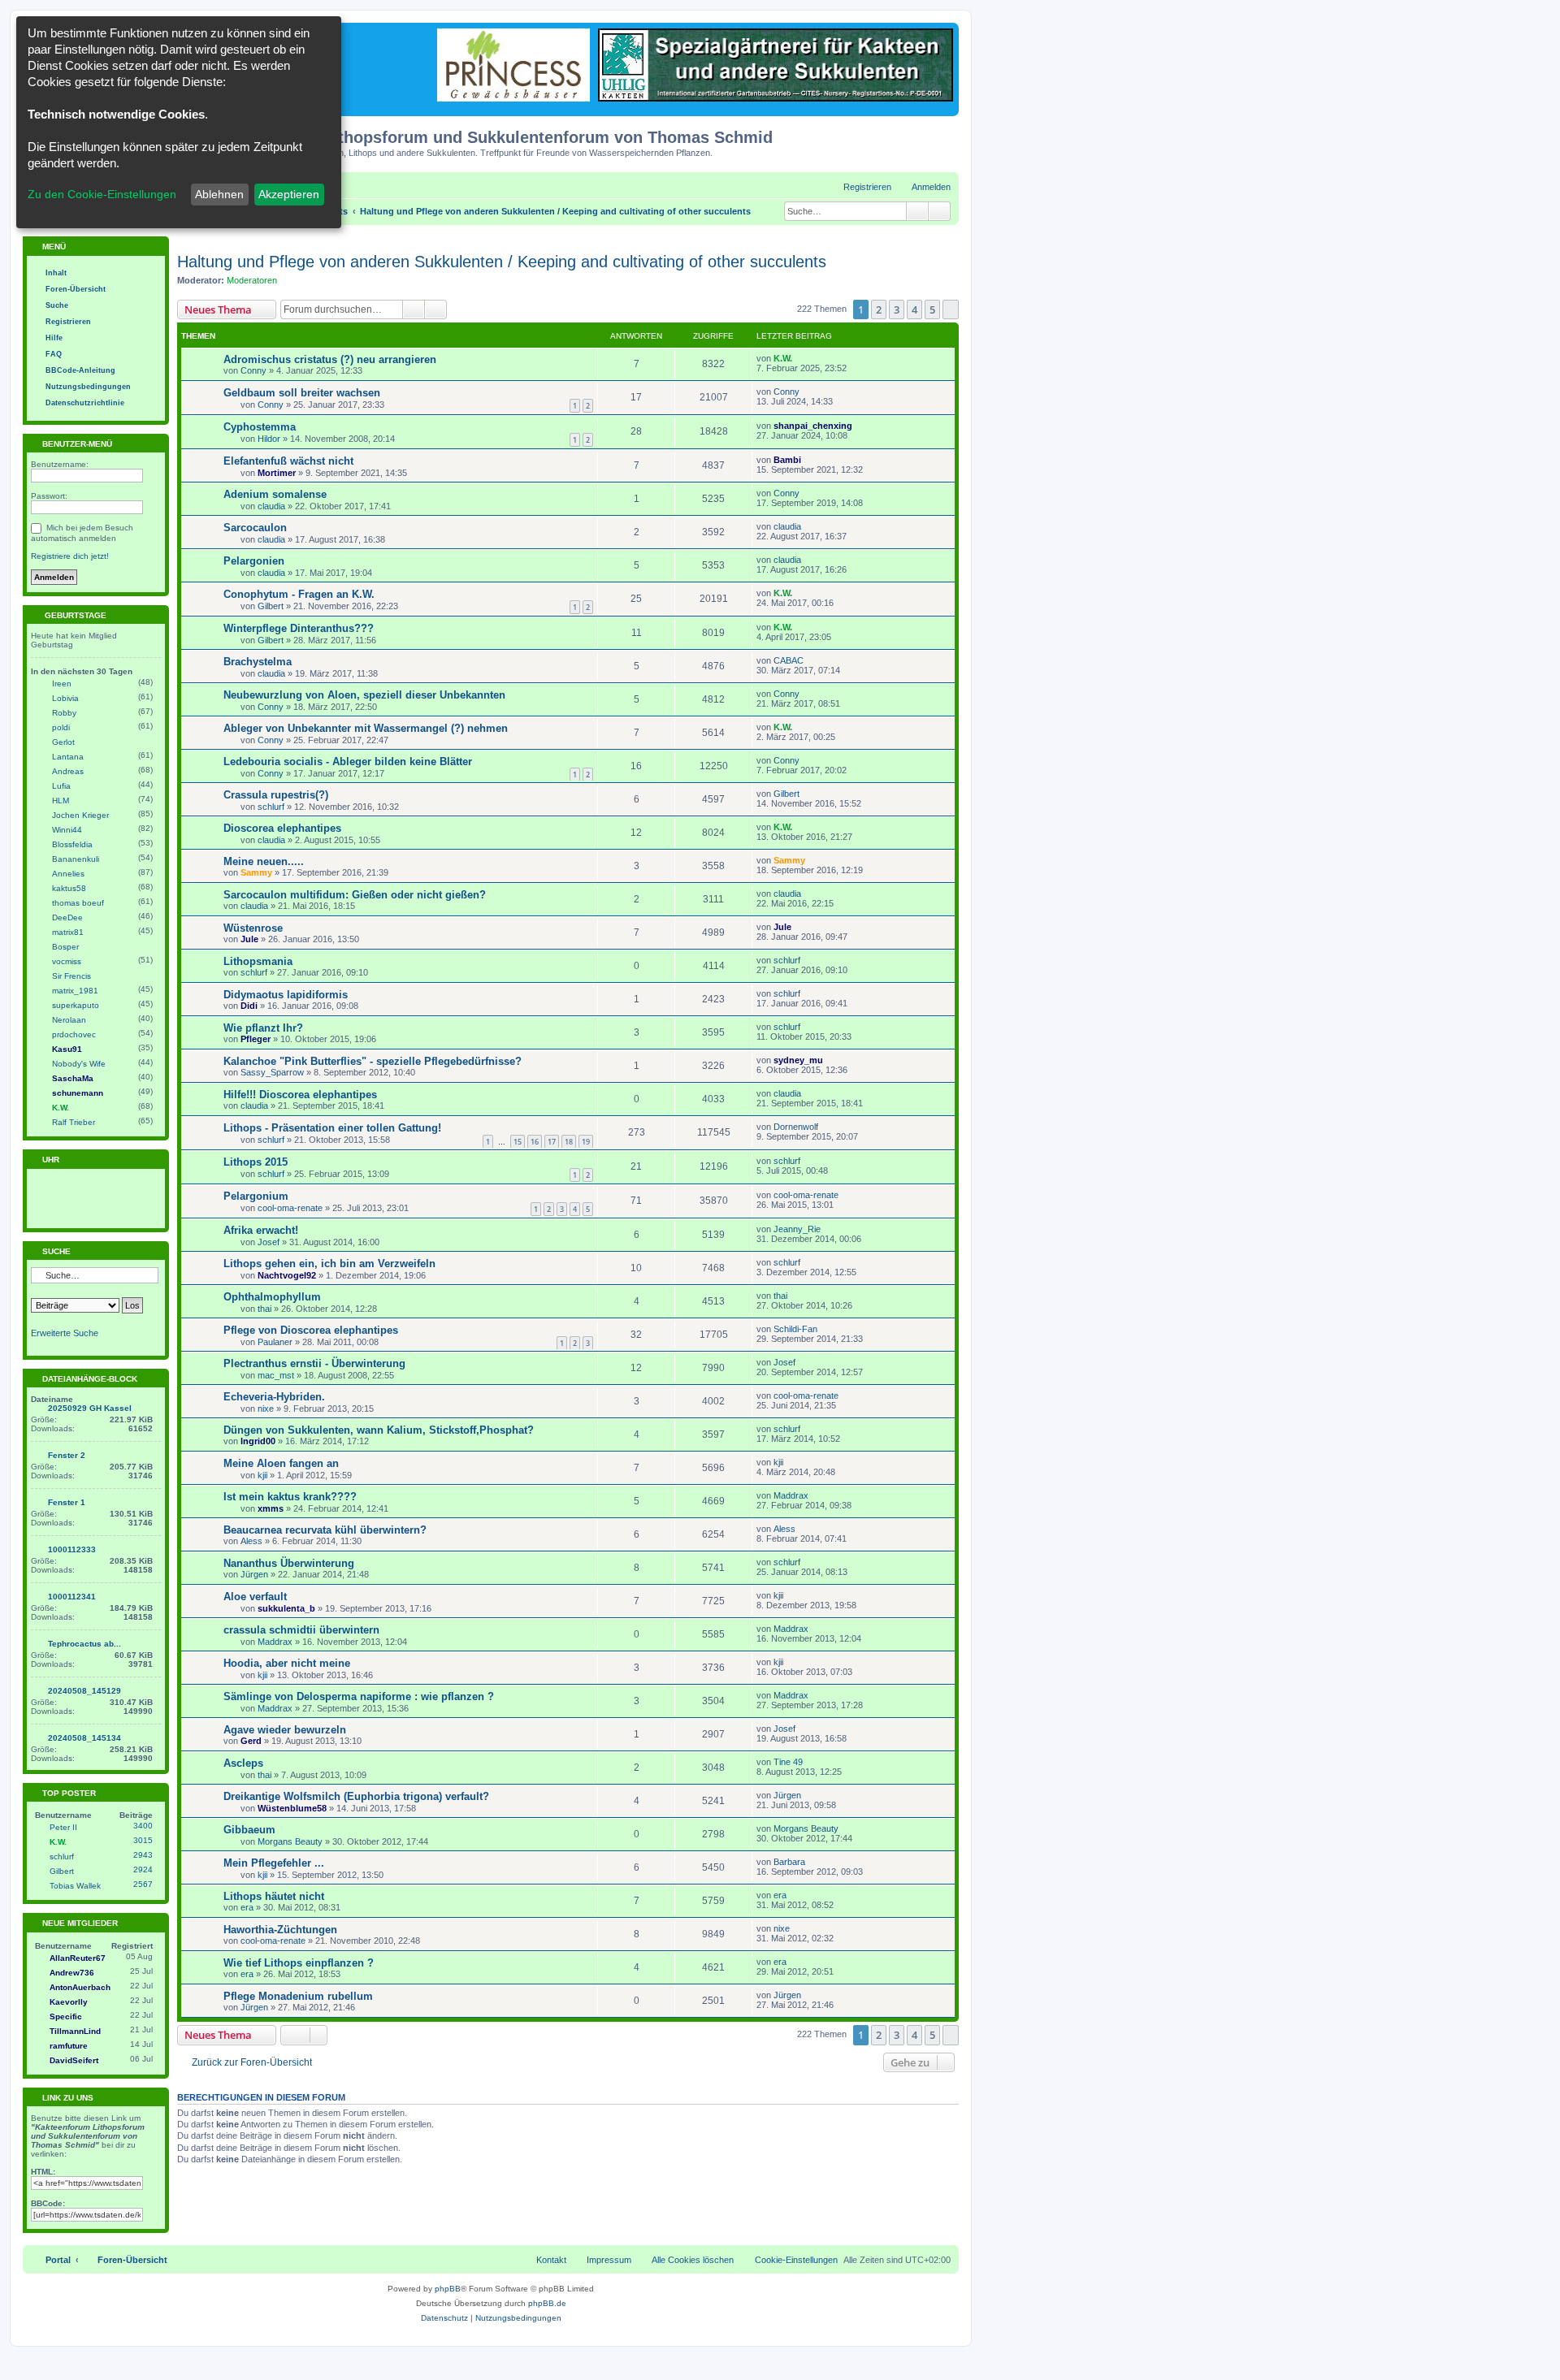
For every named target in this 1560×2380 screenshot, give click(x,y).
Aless (251, 1541)
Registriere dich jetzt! (70, 556)
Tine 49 (788, 1762)
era (247, 1907)
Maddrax (791, 1495)
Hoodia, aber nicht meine (287, 1663)
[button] (951, 309)
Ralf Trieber (74, 1122)
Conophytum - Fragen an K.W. (299, 594)
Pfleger (256, 1039)
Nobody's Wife (79, 1064)
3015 (143, 1840)
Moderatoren (252, 280)
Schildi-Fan (795, 1329)
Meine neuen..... (264, 861)
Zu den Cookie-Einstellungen (102, 194)
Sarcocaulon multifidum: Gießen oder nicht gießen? (355, 895)
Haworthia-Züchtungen (280, 1930)
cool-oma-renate (290, 1208)
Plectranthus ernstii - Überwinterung (314, 1363)
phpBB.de (547, 2303)
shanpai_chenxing (813, 426)
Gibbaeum (249, 1830)
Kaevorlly (69, 2002)
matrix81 (68, 932)
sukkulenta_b (286, 1608)
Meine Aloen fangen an (281, 1463)
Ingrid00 (258, 1441)
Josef (269, 1242)
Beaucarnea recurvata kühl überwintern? (325, 1530)
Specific (66, 2017)
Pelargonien (254, 561)
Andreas (68, 771)
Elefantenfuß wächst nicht (288, 461)
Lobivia (65, 698)
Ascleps (243, 1763)
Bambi (787, 460)
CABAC (789, 660)
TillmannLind (75, 2031)
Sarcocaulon (255, 528)
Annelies (68, 874)
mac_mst (276, 1375)
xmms (271, 1508)
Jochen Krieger (80, 815)
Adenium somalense (275, 494)
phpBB (448, 2289)
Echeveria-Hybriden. (274, 1397)
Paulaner (275, 1342)
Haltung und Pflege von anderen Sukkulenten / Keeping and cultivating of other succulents (502, 262)
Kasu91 (67, 1049)
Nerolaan (69, 1020)
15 (518, 1142)
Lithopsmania (258, 961)
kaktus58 (69, 888)
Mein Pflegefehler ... (274, 1863)
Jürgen (254, 1574)
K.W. (783, 358)
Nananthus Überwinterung (289, 1563)
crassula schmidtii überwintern (301, 1630)
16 (535, 1142)
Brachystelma (258, 662)
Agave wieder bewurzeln (285, 1730)
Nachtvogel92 (287, 1275)
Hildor (269, 439)
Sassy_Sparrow (272, 1072)
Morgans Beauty (290, 1841)
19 (586, 1142)
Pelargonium (256, 1196)
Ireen (62, 684)
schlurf (271, 807)
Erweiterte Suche (65, 1333)
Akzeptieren (289, 194)
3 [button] (897, 309)
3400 (143, 1826)
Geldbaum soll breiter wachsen (302, 393)
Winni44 (67, 830)
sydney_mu (798, 1060)
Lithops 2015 (256, 1162)
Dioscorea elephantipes (282, 828)
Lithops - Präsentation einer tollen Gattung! (332, 1128)
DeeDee (67, 917)
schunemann (78, 1093)
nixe (266, 1409)
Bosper (65, 947)
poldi (61, 727)
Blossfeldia (72, 844)
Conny (253, 370)
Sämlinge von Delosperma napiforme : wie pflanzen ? (359, 1696)
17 (552, 1142)
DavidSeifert (74, 2060)
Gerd (251, 1741)
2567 (143, 1884)
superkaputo (76, 1005)
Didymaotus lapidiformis (286, 995)
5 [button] (932, 309)
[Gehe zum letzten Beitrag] (800, 358)
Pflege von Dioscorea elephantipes (311, 1330)
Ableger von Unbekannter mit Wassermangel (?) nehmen (366, 728)
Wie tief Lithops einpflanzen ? (299, 1963)
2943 (143, 1855)
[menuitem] (924, 187)
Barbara (789, 1862)
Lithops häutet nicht (274, 1896)
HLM (61, 801)
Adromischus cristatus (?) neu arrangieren (330, 359)
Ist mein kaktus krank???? (290, 1497)
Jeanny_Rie (797, 1229)
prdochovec (74, 1034)
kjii (262, 1475)
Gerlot (63, 742)
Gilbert (271, 606)
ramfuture (69, 2046)
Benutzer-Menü (76, 444)
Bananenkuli (76, 859)
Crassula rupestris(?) (276, 795)
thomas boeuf (78, 903)
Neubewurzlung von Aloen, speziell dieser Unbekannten (364, 695)
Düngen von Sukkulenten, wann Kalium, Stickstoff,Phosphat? (379, 1430)
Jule (249, 939)
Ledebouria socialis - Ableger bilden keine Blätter (348, 762)
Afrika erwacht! (261, 1230)
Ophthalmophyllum (272, 1297)
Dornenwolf (796, 1127)
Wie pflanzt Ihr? (263, 1028)
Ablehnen (219, 194)
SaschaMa (73, 1078)
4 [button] (914, 309)
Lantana (68, 757)
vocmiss (67, 961)
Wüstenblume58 (292, 1808)
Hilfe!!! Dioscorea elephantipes (300, 1095)
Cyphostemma (260, 427)
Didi (249, 1006)
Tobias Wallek (75, 1886)
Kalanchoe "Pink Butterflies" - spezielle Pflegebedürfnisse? (373, 1061)
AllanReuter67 (78, 1958)
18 (569, 1142)
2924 (143, 1869)
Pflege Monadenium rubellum (298, 1996)
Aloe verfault (255, 1597)
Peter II (63, 1827)
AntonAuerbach (80, 1987)
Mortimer (277, 473)
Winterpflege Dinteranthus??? (299, 628)
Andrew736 (72, 1973)
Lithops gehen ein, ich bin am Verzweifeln (329, 1264)
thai (264, 1309)
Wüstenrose (253, 928)
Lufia (61, 786)
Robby (64, 713)
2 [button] (879, 309)
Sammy (256, 872)
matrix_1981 (75, 991)
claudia (271, 506)
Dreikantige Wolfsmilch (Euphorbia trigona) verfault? (356, 1796)
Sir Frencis (71, 976)
